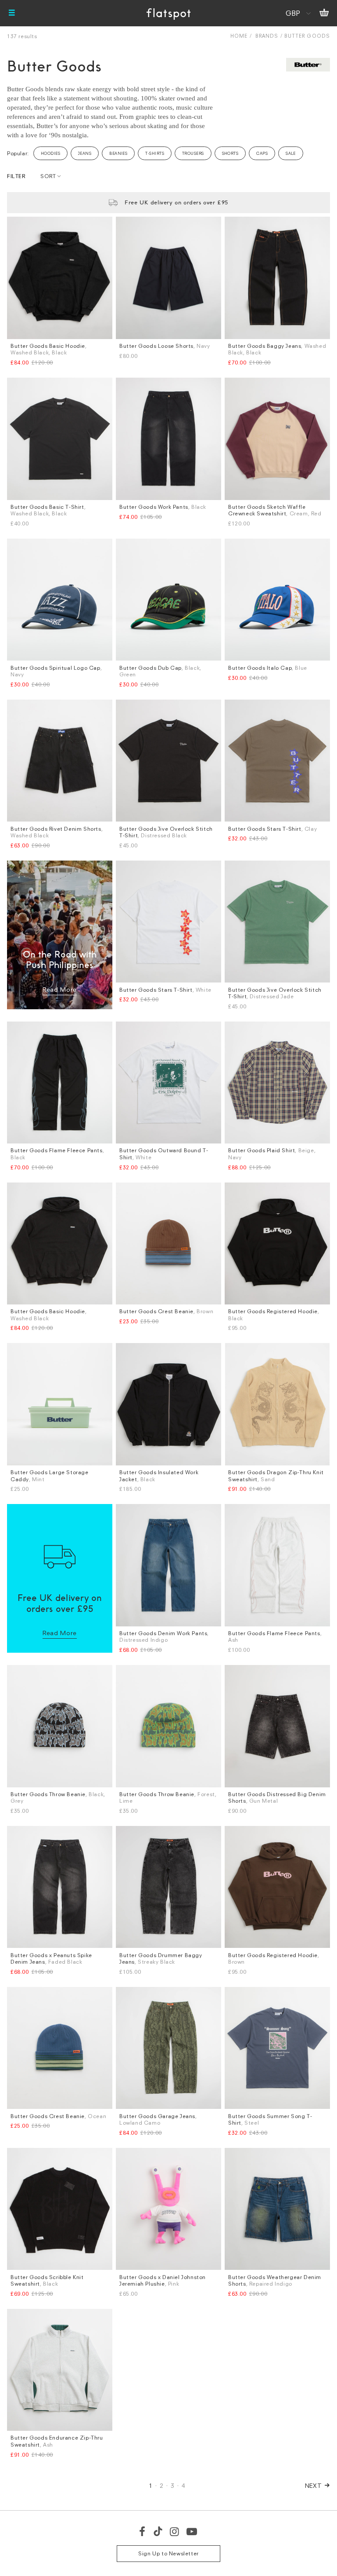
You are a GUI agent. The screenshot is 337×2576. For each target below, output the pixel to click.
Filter (16, 176)
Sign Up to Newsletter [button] (168, 2553)
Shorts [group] (230, 153)
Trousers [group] (193, 153)
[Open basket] (324, 13)
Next (314, 2485)
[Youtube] (192, 2531)
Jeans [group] (85, 153)
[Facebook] (143, 2531)
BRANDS (267, 36)
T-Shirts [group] (155, 153)
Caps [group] (262, 153)
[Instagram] (175, 2531)
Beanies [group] (118, 153)
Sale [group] (291, 153)
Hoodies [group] (50, 153)
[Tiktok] (158, 2531)
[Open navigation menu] (12, 13)
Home (239, 36)
